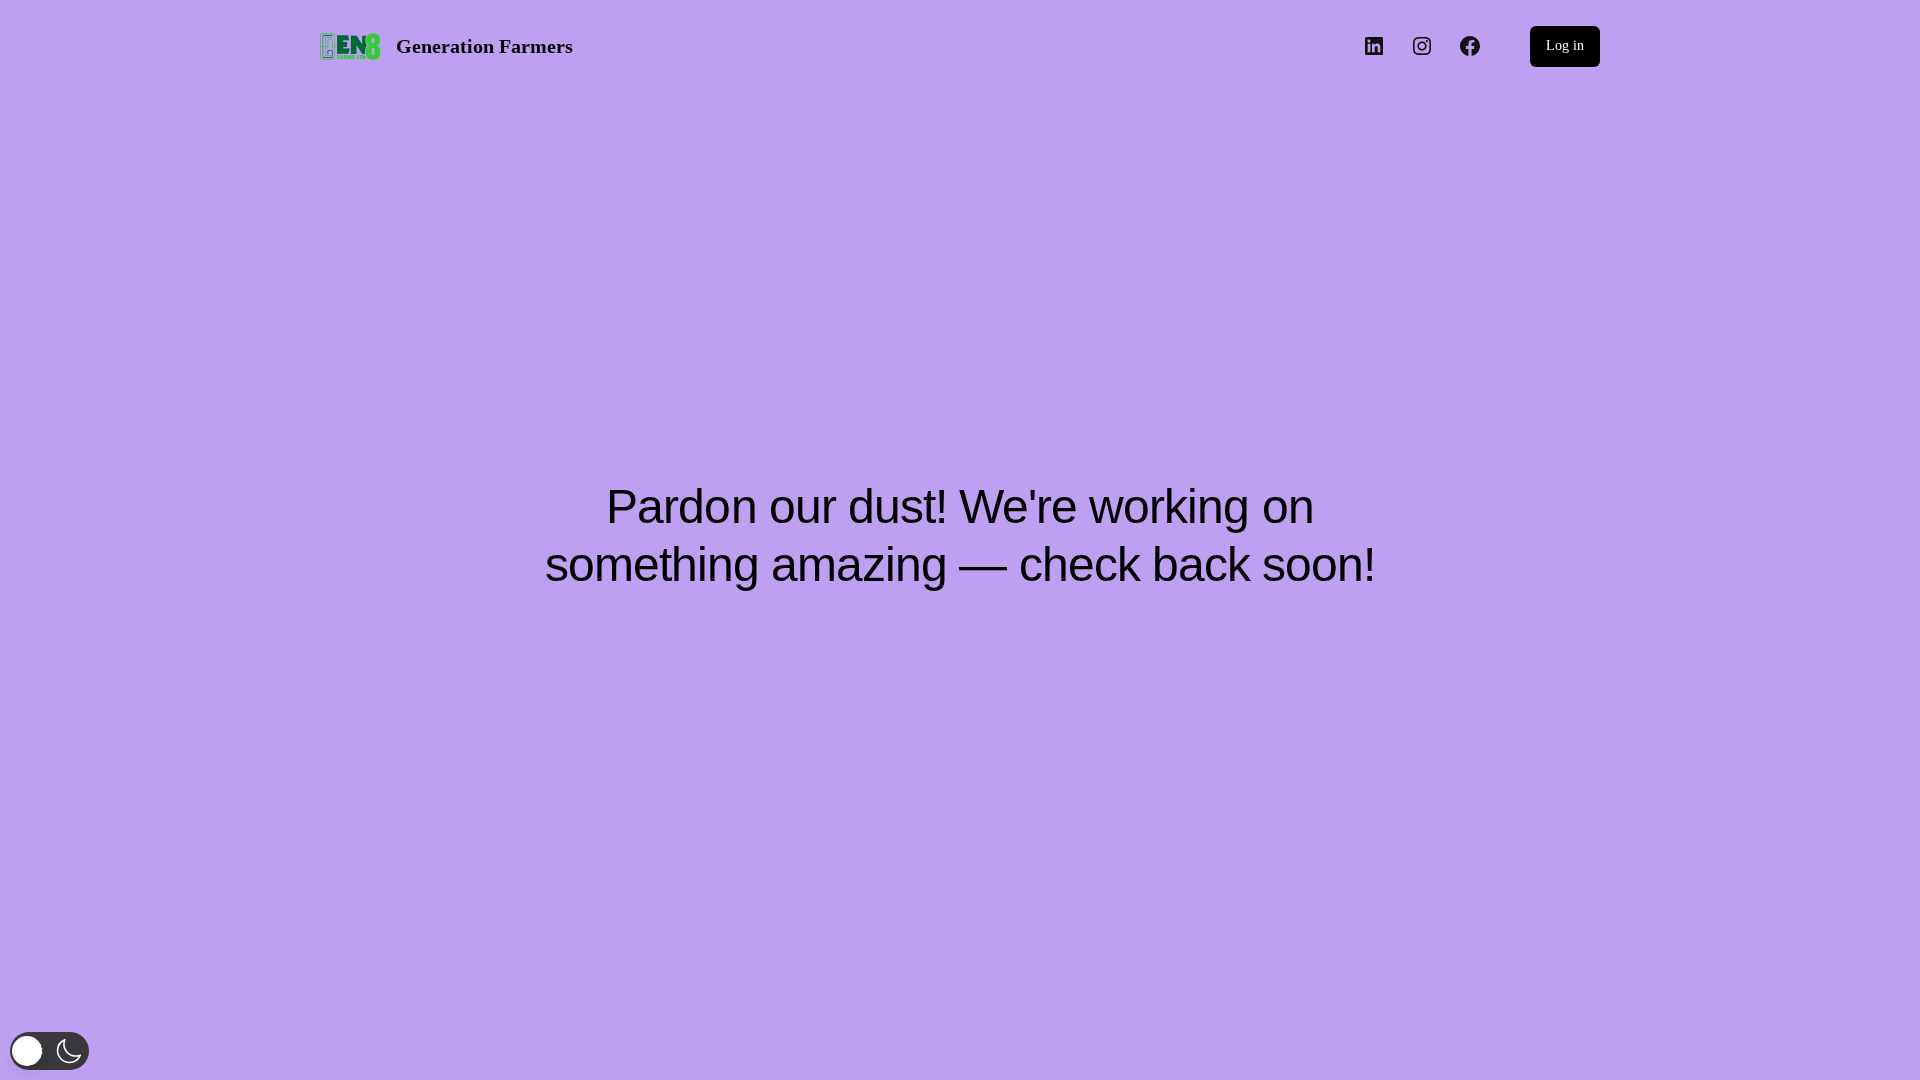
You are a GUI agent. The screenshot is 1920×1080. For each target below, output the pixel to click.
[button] (49, 1051)
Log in (1565, 45)
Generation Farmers (484, 46)
